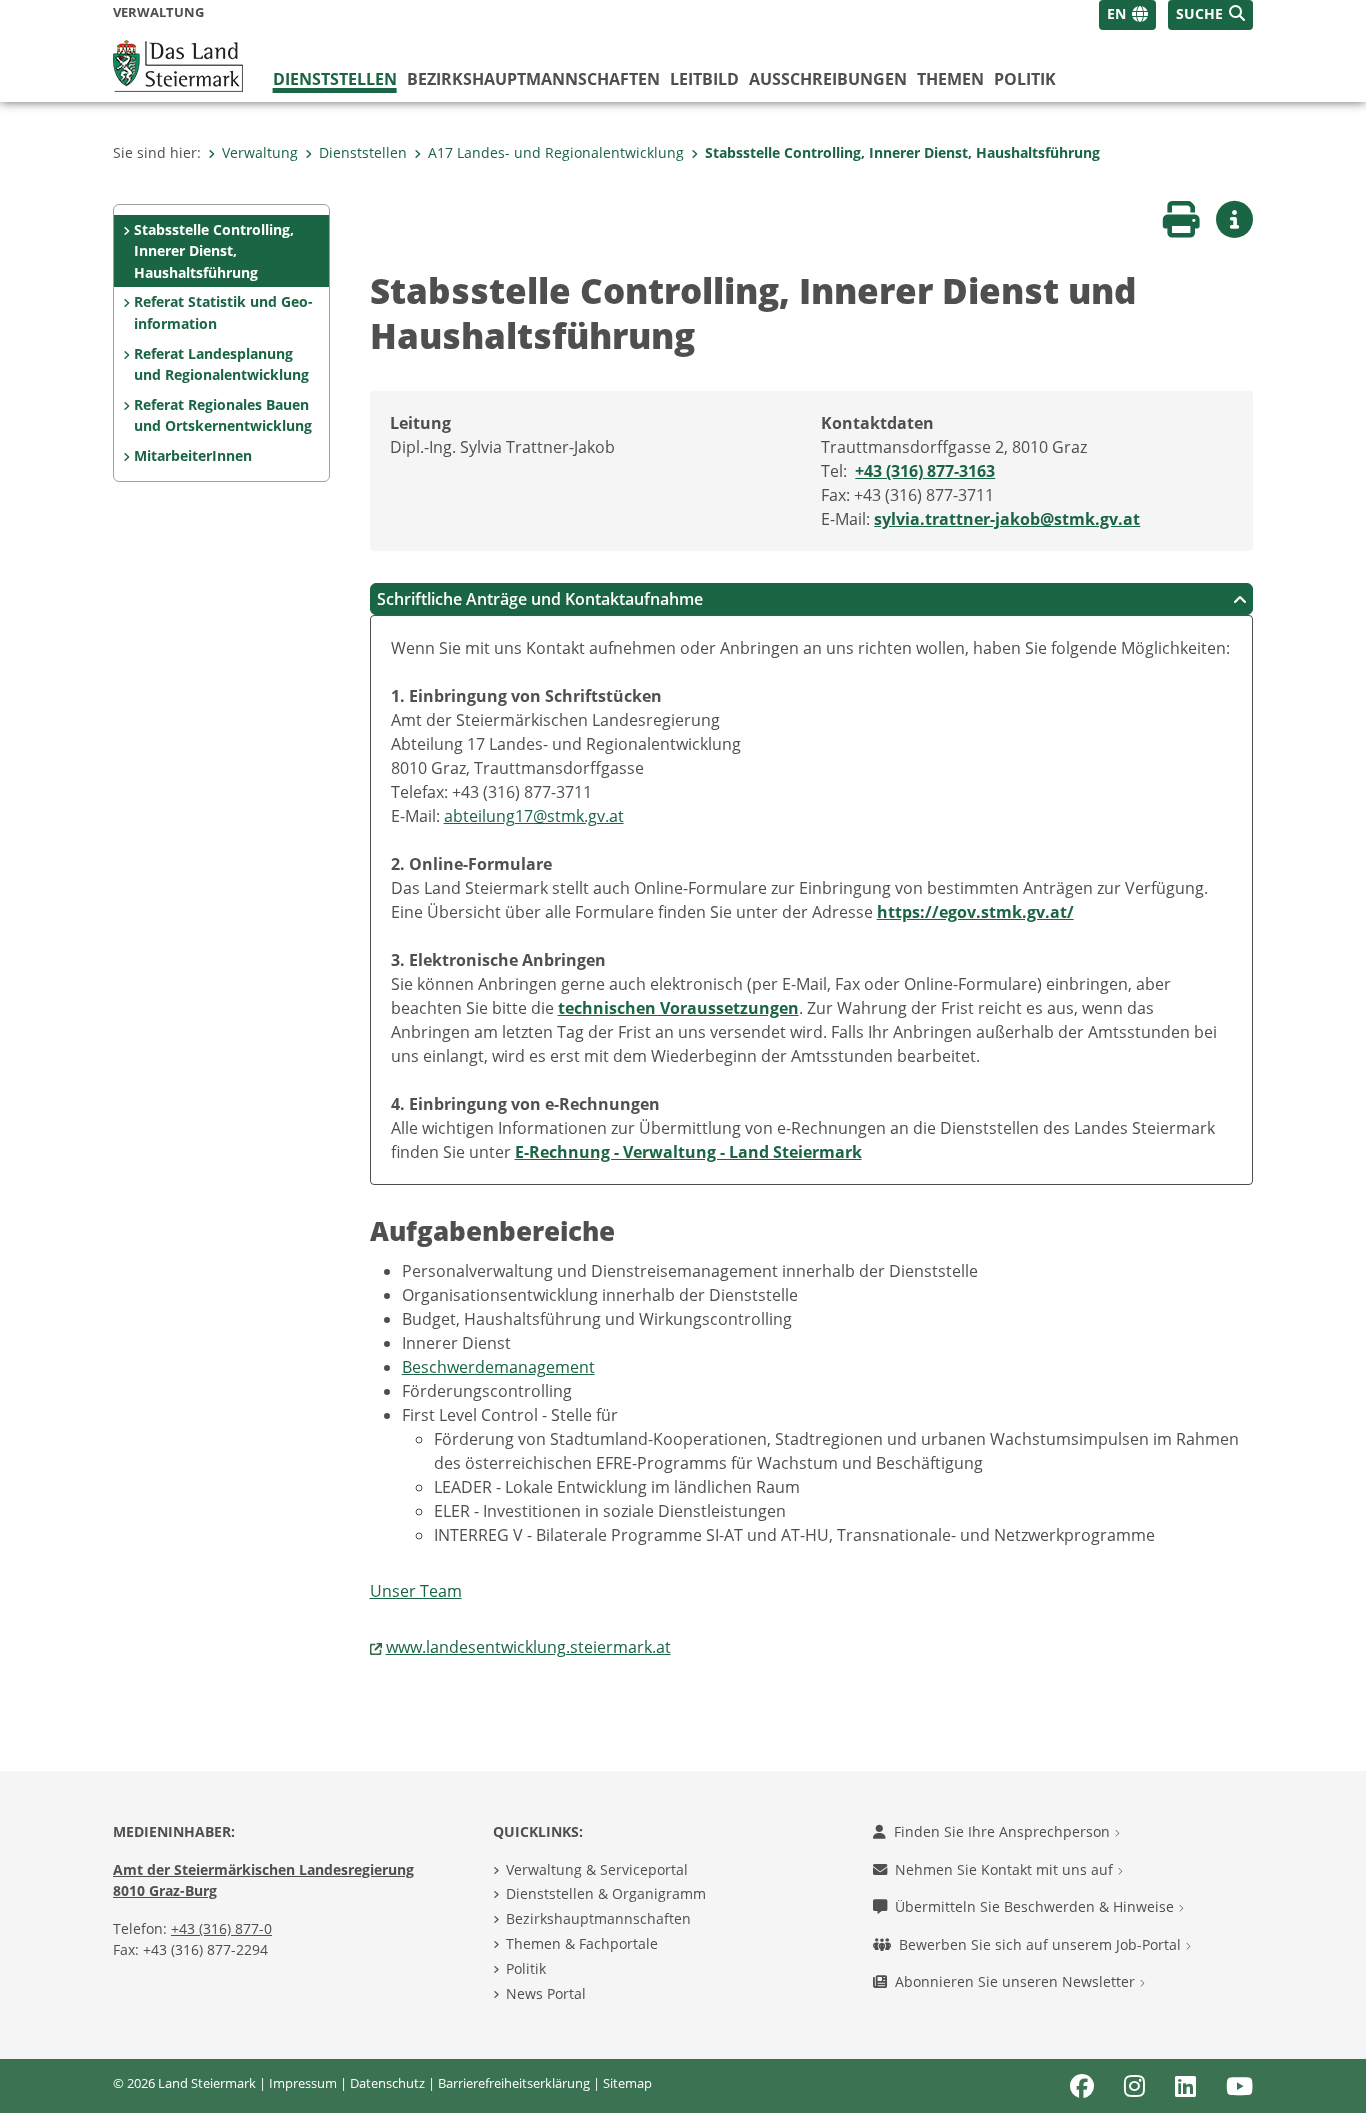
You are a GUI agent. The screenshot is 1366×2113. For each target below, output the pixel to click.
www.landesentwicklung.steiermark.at (528, 1647)
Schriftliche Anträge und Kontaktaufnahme (540, 599)
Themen (950, 79)
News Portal (546, 1993)
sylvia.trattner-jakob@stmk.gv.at (1007, 519)
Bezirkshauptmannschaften (598, 1918)
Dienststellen (335, 79)
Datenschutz (387, 2083)
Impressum (303, 2083)
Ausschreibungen (828, 79)
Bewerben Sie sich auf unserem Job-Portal (1042, 1944)
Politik (1025, 79)
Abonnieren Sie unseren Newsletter (1017, 1981)
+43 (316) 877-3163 (925, 471)
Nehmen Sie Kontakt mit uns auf (1006, 1869)
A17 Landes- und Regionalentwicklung (556, 152)
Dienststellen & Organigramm (606, 1893)
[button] (1210, 15)
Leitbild (704, 79)
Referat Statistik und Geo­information (223, 312)
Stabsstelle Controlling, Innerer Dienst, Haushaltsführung (902, 152)
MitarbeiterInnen (193, 455)
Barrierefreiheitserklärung (514, 2083)
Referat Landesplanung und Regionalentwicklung (221, 364)
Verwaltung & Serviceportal (597, 1869)
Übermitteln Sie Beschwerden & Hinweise (1036, 1906)
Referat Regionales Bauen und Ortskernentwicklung (223, 415)
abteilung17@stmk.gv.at (534, 816)
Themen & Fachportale (582, 1943)
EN (1116, 13)
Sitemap (627, 2083)
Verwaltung (260, 152)
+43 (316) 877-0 (221, 1928)
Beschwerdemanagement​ (498, 1367)
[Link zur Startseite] (178, 64)
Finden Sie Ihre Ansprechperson (1004, 1831)
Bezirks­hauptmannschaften (533, 79)
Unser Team (416, 1591)
